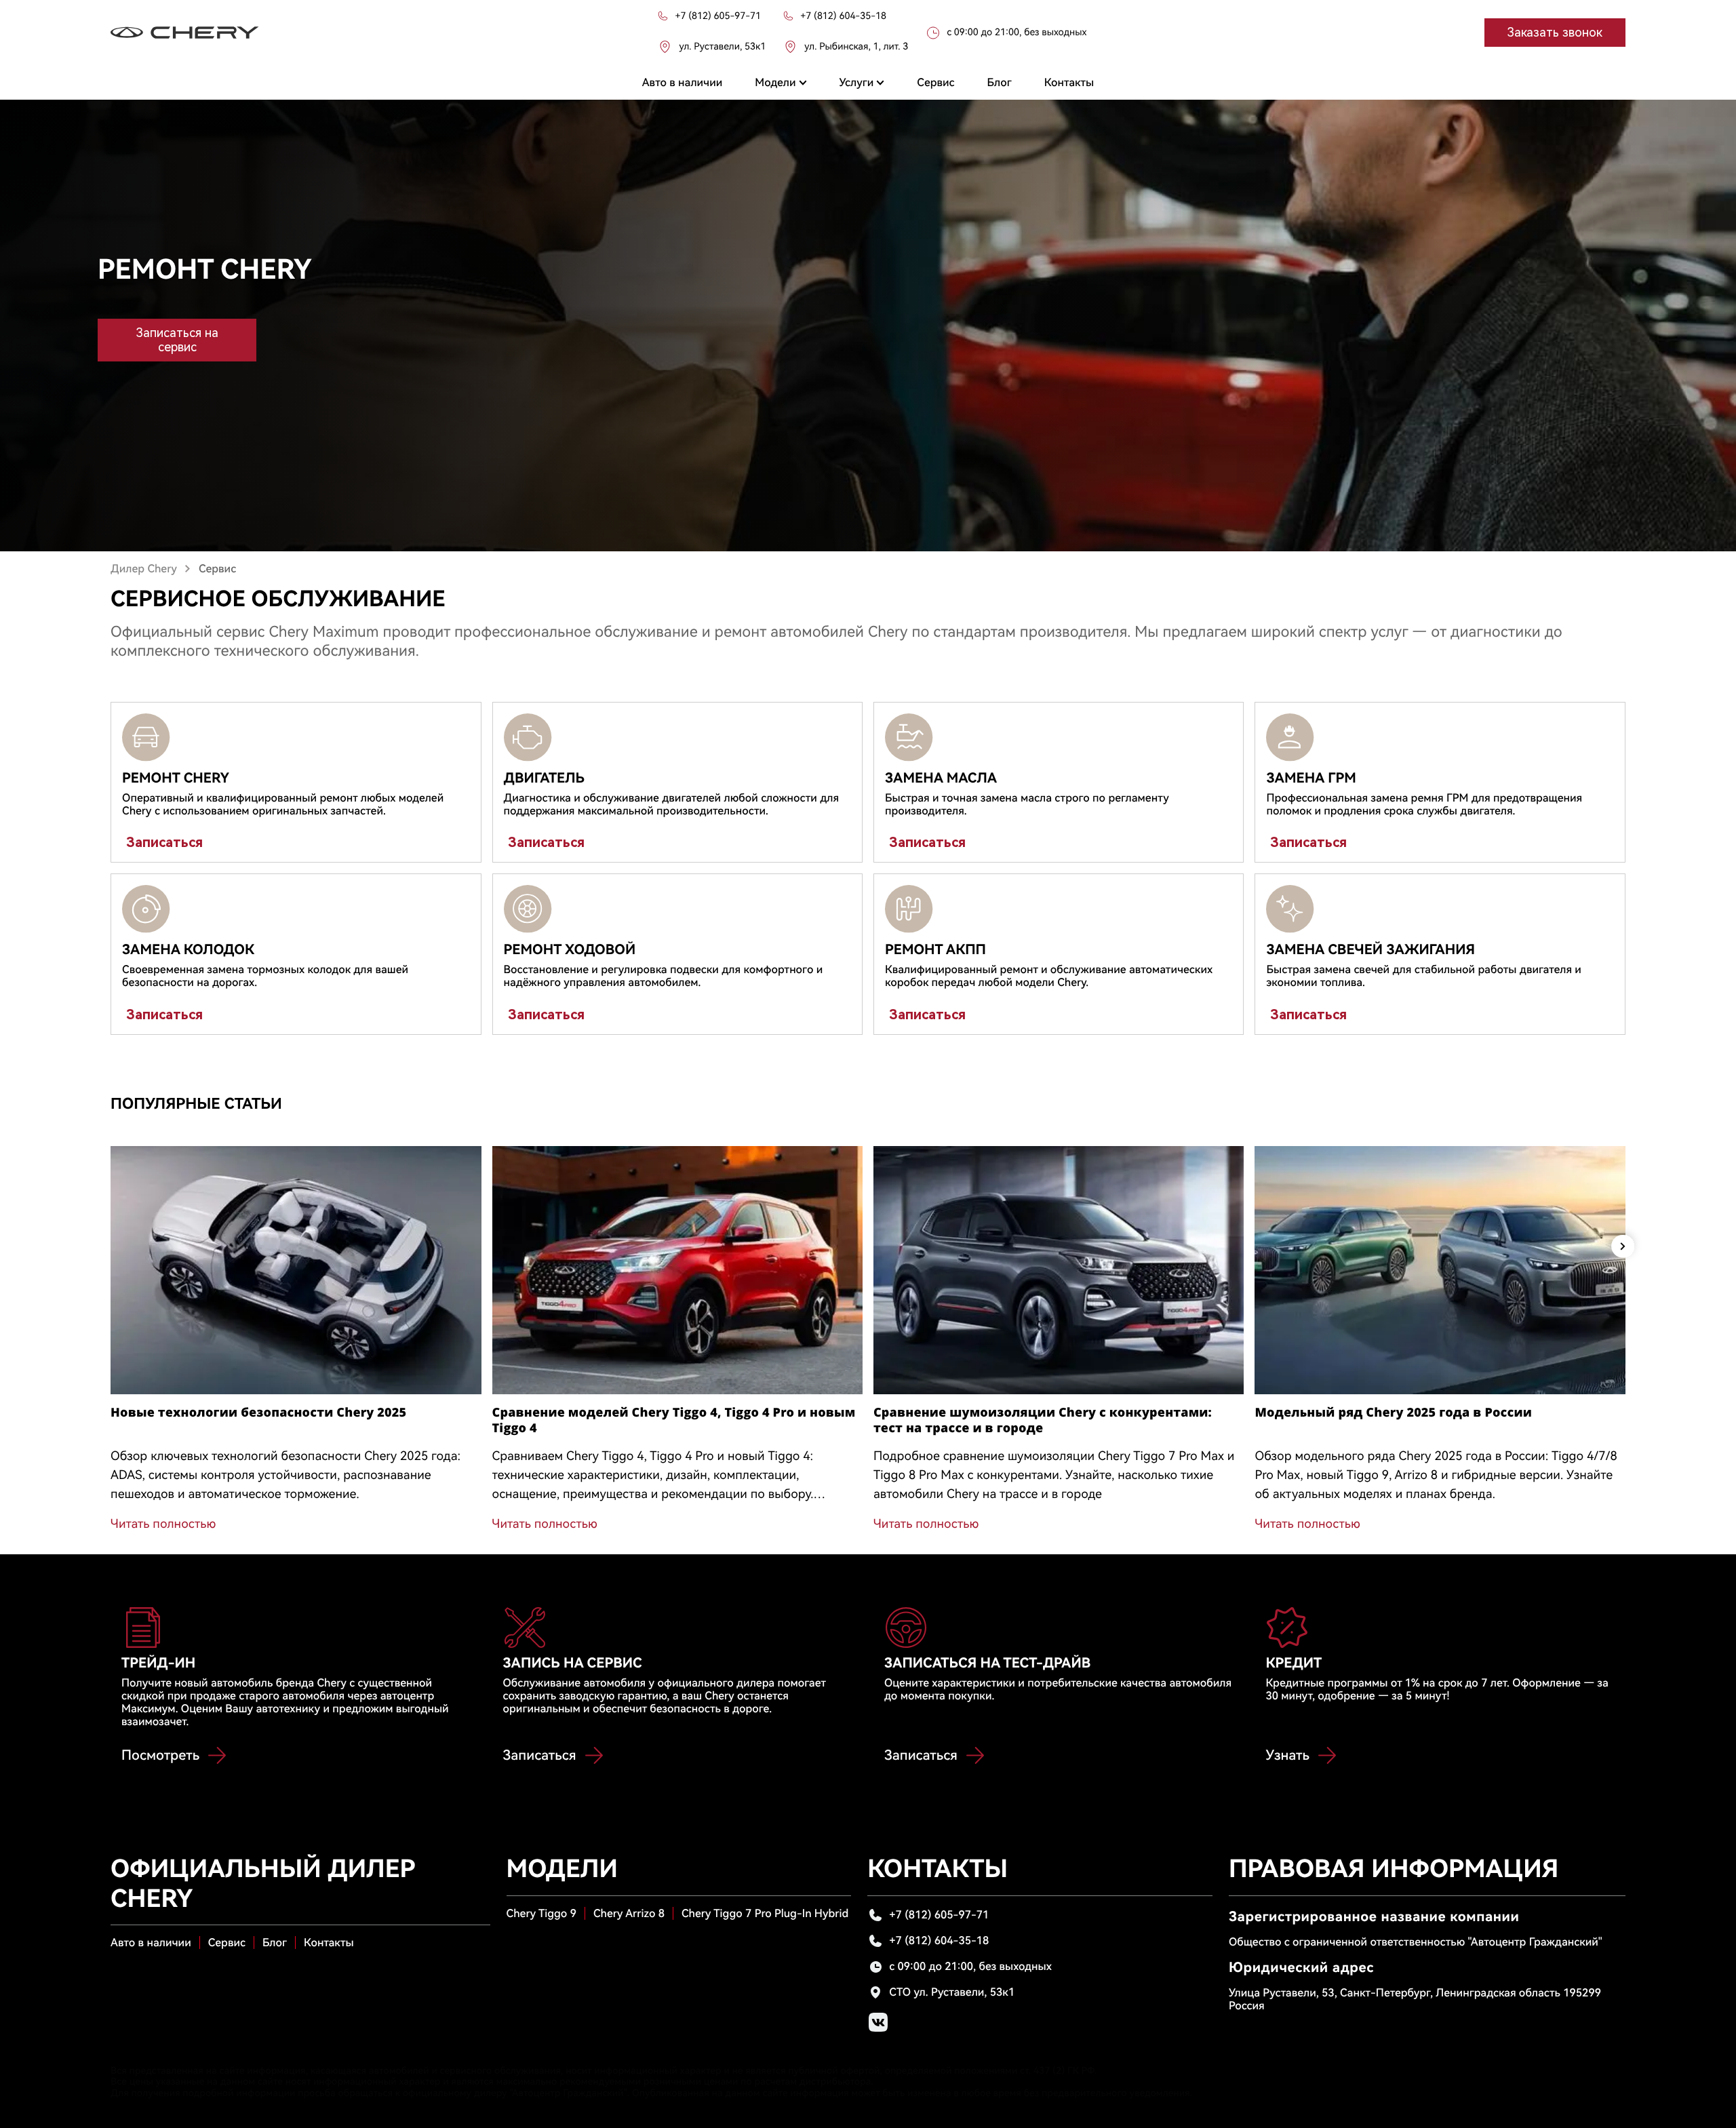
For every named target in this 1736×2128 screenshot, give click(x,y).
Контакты (329, 1943)
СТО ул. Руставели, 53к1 (952, 1992)
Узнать (1287, 1755)
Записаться (164, 842)
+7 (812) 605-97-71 (939, 1915)
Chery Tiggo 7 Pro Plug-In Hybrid (765, 1913)
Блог (275, 1943)
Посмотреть (160, 1755)
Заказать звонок (1555, 32)
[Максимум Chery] (185, 33)
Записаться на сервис (177, 340)
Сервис (227, 1943)
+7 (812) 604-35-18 (939, 1940)
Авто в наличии (151, 1943)
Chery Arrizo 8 (629, 1913)
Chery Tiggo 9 (541, 1913)
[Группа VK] (878, 2022)
